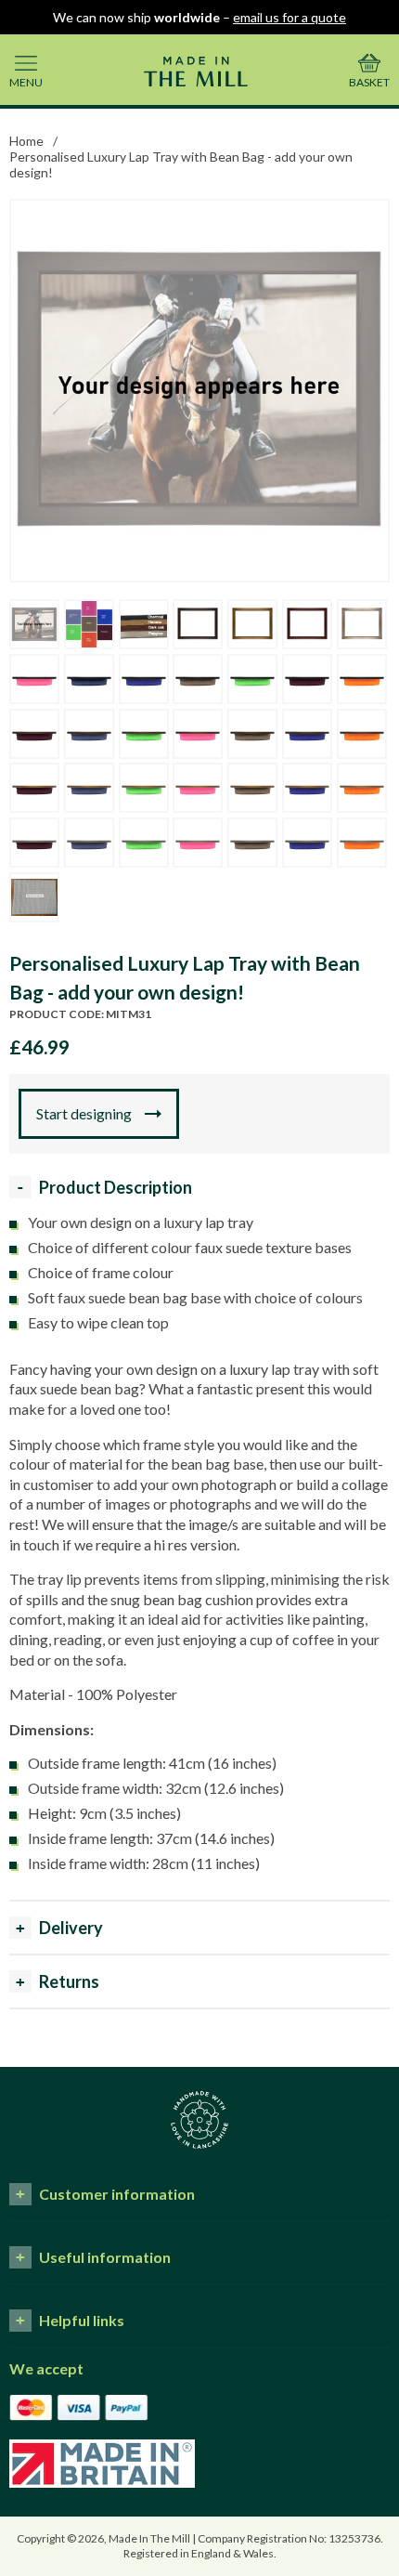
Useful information (105, 2257)
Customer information (117, 2194)
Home (26, 141)
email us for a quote (290, 17)
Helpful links (82, 2320)
